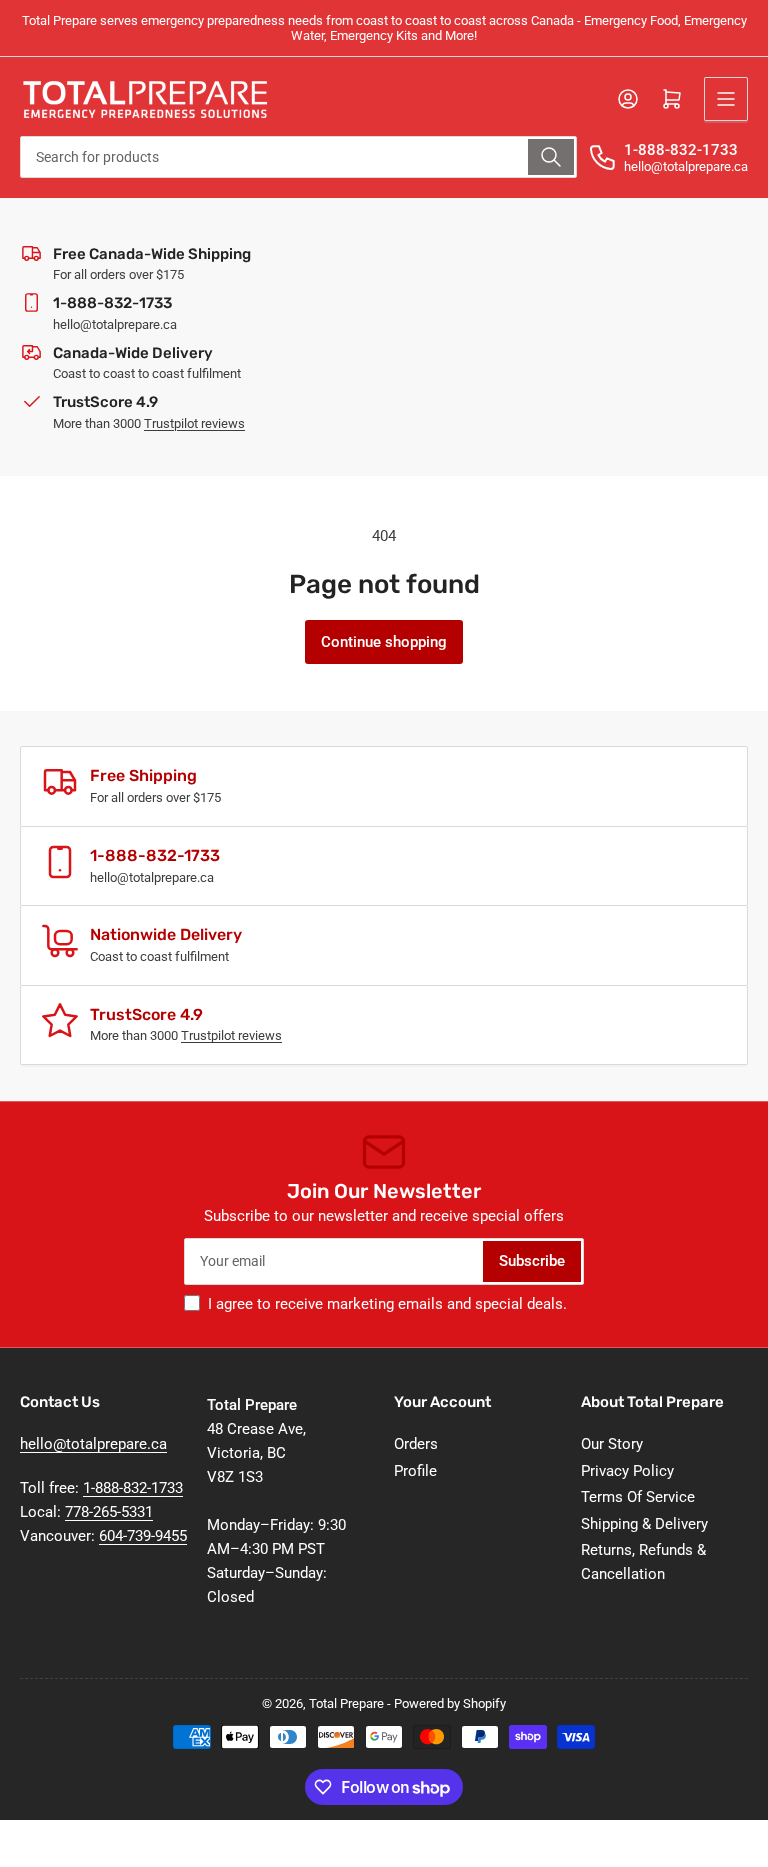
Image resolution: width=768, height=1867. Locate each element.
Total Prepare (346, 1703)
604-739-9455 (143, 1536)
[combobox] (298, 157)
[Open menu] (726, 99)
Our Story (612, 1444)
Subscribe (532, 1261)
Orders (416, 1444)
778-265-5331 (109, 1512)
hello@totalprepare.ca (93, 1444)
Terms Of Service (638, 1497)
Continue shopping (384, 642)
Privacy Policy (627, 1471)
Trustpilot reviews (194, 423)
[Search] (551, 157)
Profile (415, 1471)
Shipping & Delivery (644, 1524)
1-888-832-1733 (681, 150)
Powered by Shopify (450, 1703)
